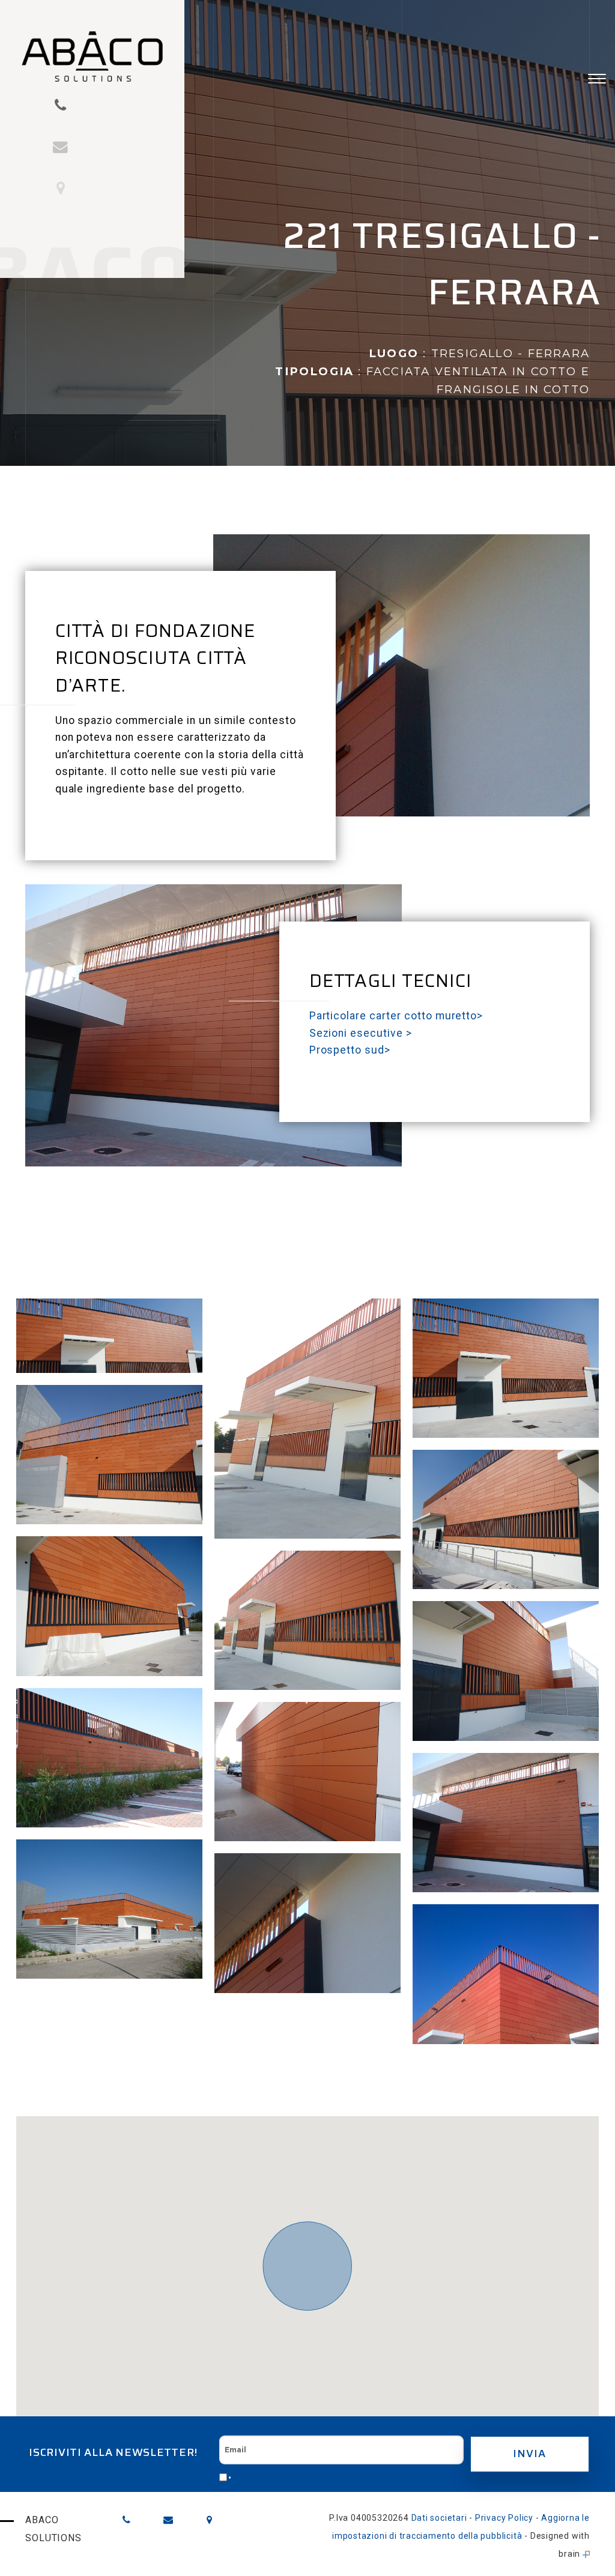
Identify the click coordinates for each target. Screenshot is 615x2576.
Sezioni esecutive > (361, 1033)
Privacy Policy (504, 2518)
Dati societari (439, 2518)
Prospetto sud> (350, 1050)
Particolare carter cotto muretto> (396, 1016)
